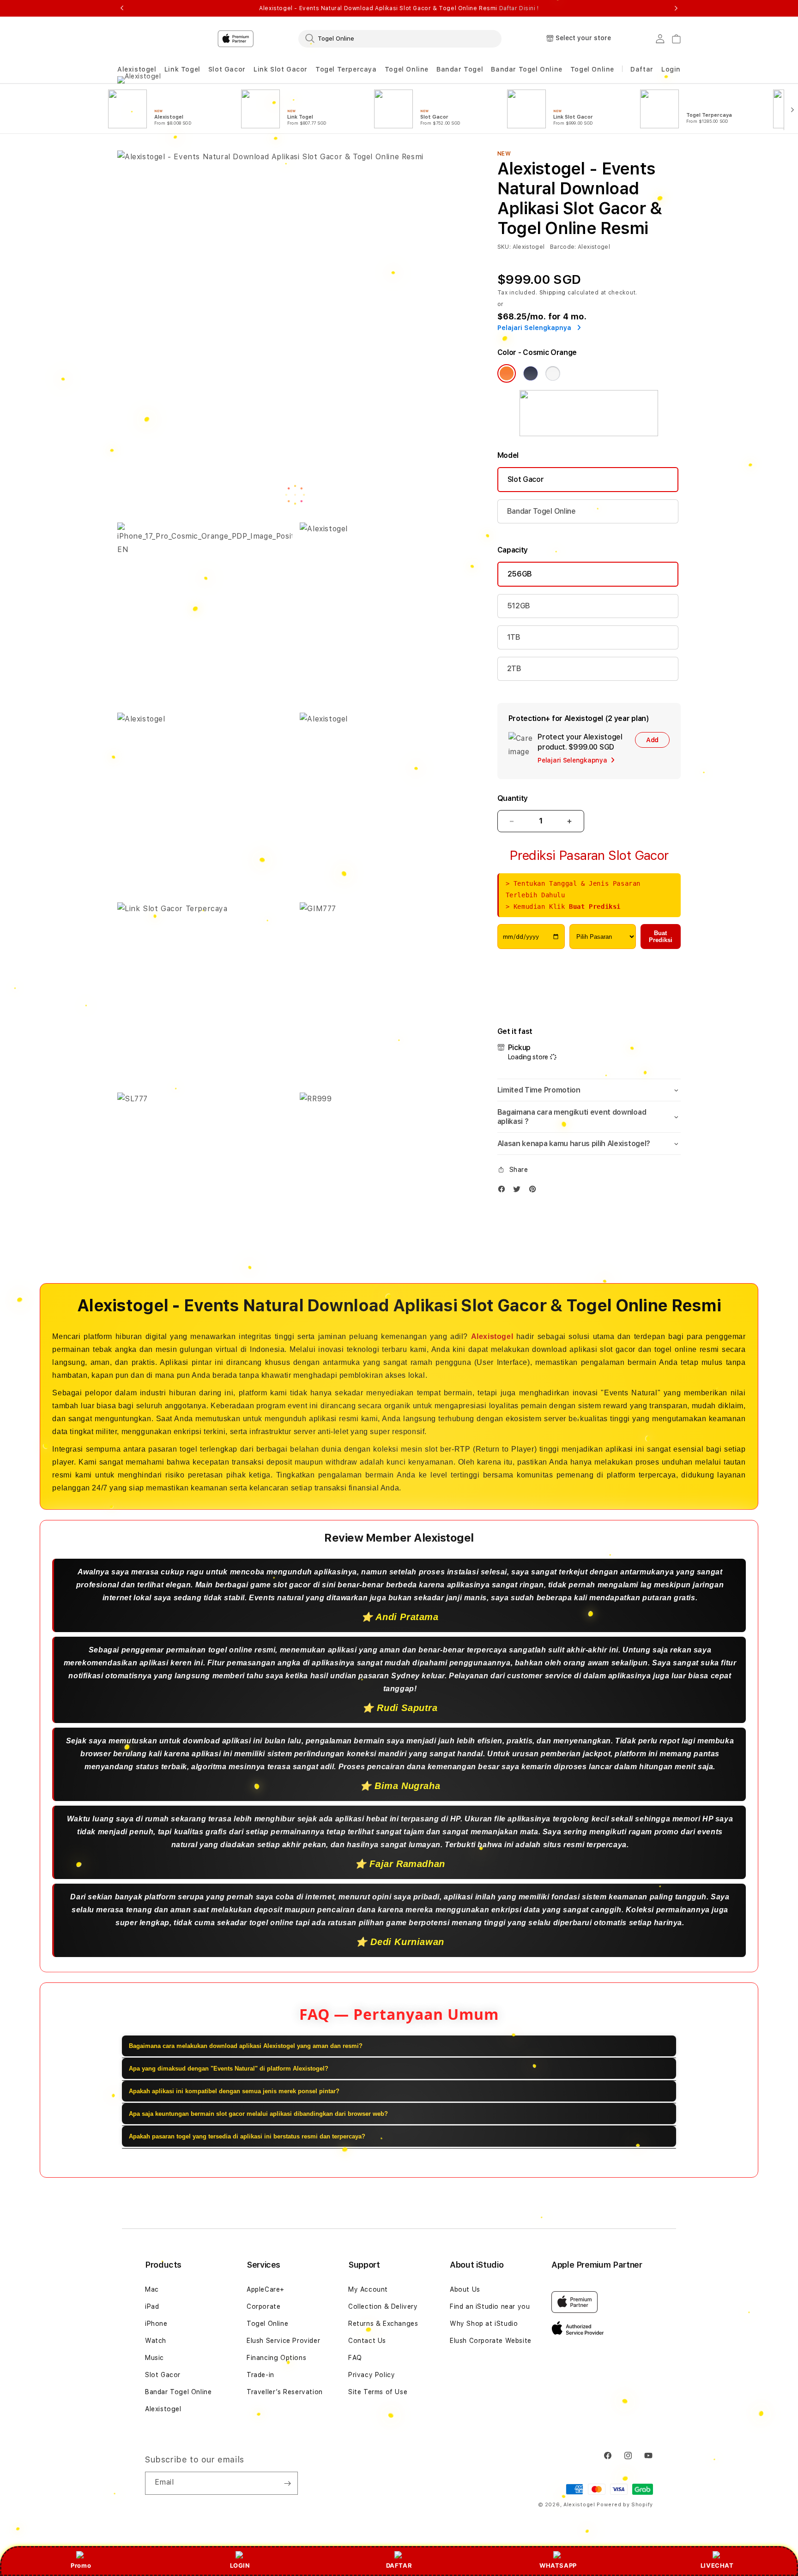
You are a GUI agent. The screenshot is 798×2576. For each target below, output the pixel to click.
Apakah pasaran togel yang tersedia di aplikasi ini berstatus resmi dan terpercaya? (247, 2136)
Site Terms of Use (378, 2392)
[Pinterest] (535, 1191)
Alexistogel (137, 69)
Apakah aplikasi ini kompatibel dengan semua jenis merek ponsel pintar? (234, 2091)
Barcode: (563, 247)
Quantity (513, 798)
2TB (514, 669)
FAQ (355, 2358)
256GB (520, 574)
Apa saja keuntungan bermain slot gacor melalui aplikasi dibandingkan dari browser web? (258, 2114)
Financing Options (276, 2358)
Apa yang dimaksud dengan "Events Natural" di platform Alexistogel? (229, 2069)
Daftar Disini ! (519, 8)
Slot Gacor (227, 69)
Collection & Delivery (383, 2306)
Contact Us (367, 2341)
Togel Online (407, 69)
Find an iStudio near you (490, 2306)
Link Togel (182, 69)
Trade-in (260, 2375)
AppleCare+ (266, 2289)
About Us (465, 2289)
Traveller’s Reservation (285, 2392)
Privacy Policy (372, 2375)
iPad (152, 2306)
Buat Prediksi (661, 937)
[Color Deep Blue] (531, 373)
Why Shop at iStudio (484, 2324)
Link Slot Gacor (281, 69)
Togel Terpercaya (346, 69)
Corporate (263, 2306)
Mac (152, 2289)
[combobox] (400, 38)
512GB (519, 606)
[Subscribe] (287, 2483)
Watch (156, 2341)
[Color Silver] (553, 373)
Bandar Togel (460, 69)
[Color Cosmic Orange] (507, 373)
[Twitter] (519, 1191)
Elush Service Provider (283, 2341)
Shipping (553, 293)
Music (154, 2358)
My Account (368, 2289)
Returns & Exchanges (383, 2324)
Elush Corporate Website (491, 2341)
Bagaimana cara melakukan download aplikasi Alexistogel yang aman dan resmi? (246, 2046)
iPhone (156, 2324)
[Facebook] (504, 1191)
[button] (137, 69)
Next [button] (676, 8)
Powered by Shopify (625, 2505)
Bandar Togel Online (526, 69)
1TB (514, 637)
